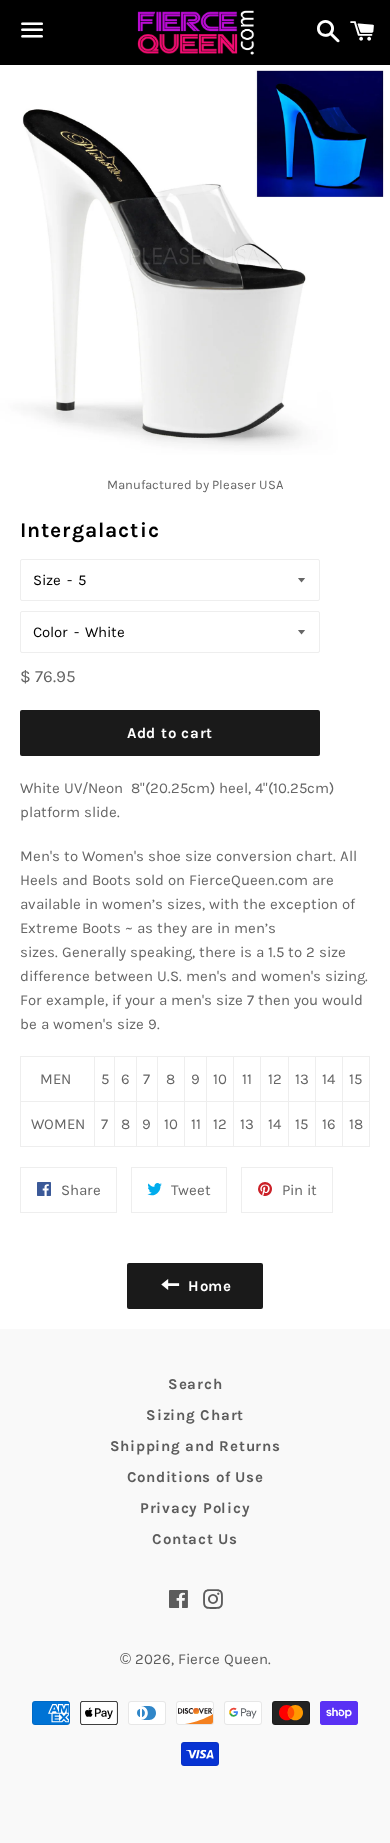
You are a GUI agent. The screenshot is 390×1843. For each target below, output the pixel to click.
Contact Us (195, 1539)
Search (195, 1384)
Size (47, 580)
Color (50, 632)
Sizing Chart (195, 1415)
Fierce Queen (223, 1659)
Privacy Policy (195, 1508)
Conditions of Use (195, 1477)
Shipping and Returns (195, 1446)
